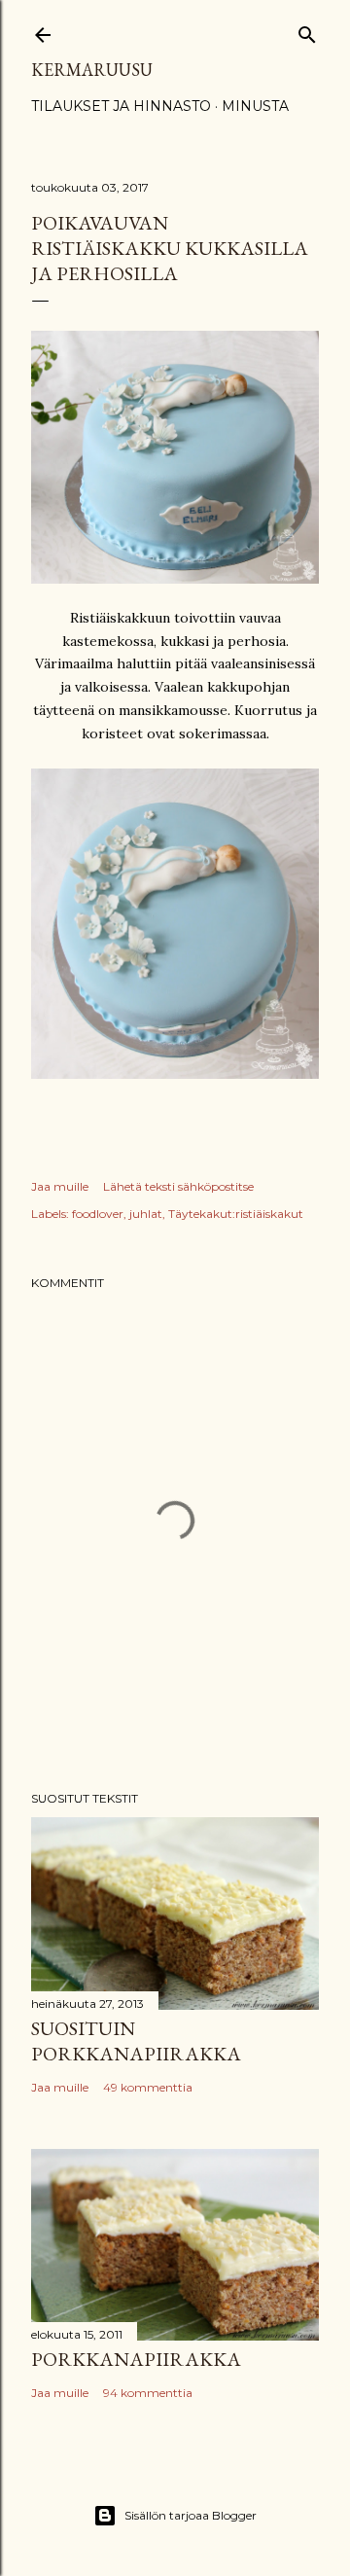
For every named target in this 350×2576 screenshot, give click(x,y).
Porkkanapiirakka (136, 2359)
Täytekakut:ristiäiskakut (236, 1214)
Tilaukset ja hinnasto (121, 106)
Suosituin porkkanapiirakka (136, 2041)
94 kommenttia (148, 2393)
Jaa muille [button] (60, 1186)
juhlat (146, 1214)
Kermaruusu (92, 70)
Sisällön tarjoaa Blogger (191, 2515)
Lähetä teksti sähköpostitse (178, 1186)
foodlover (98, 1214)
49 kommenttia (148, 2087)
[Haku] (307, 31)
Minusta (255, 106)
